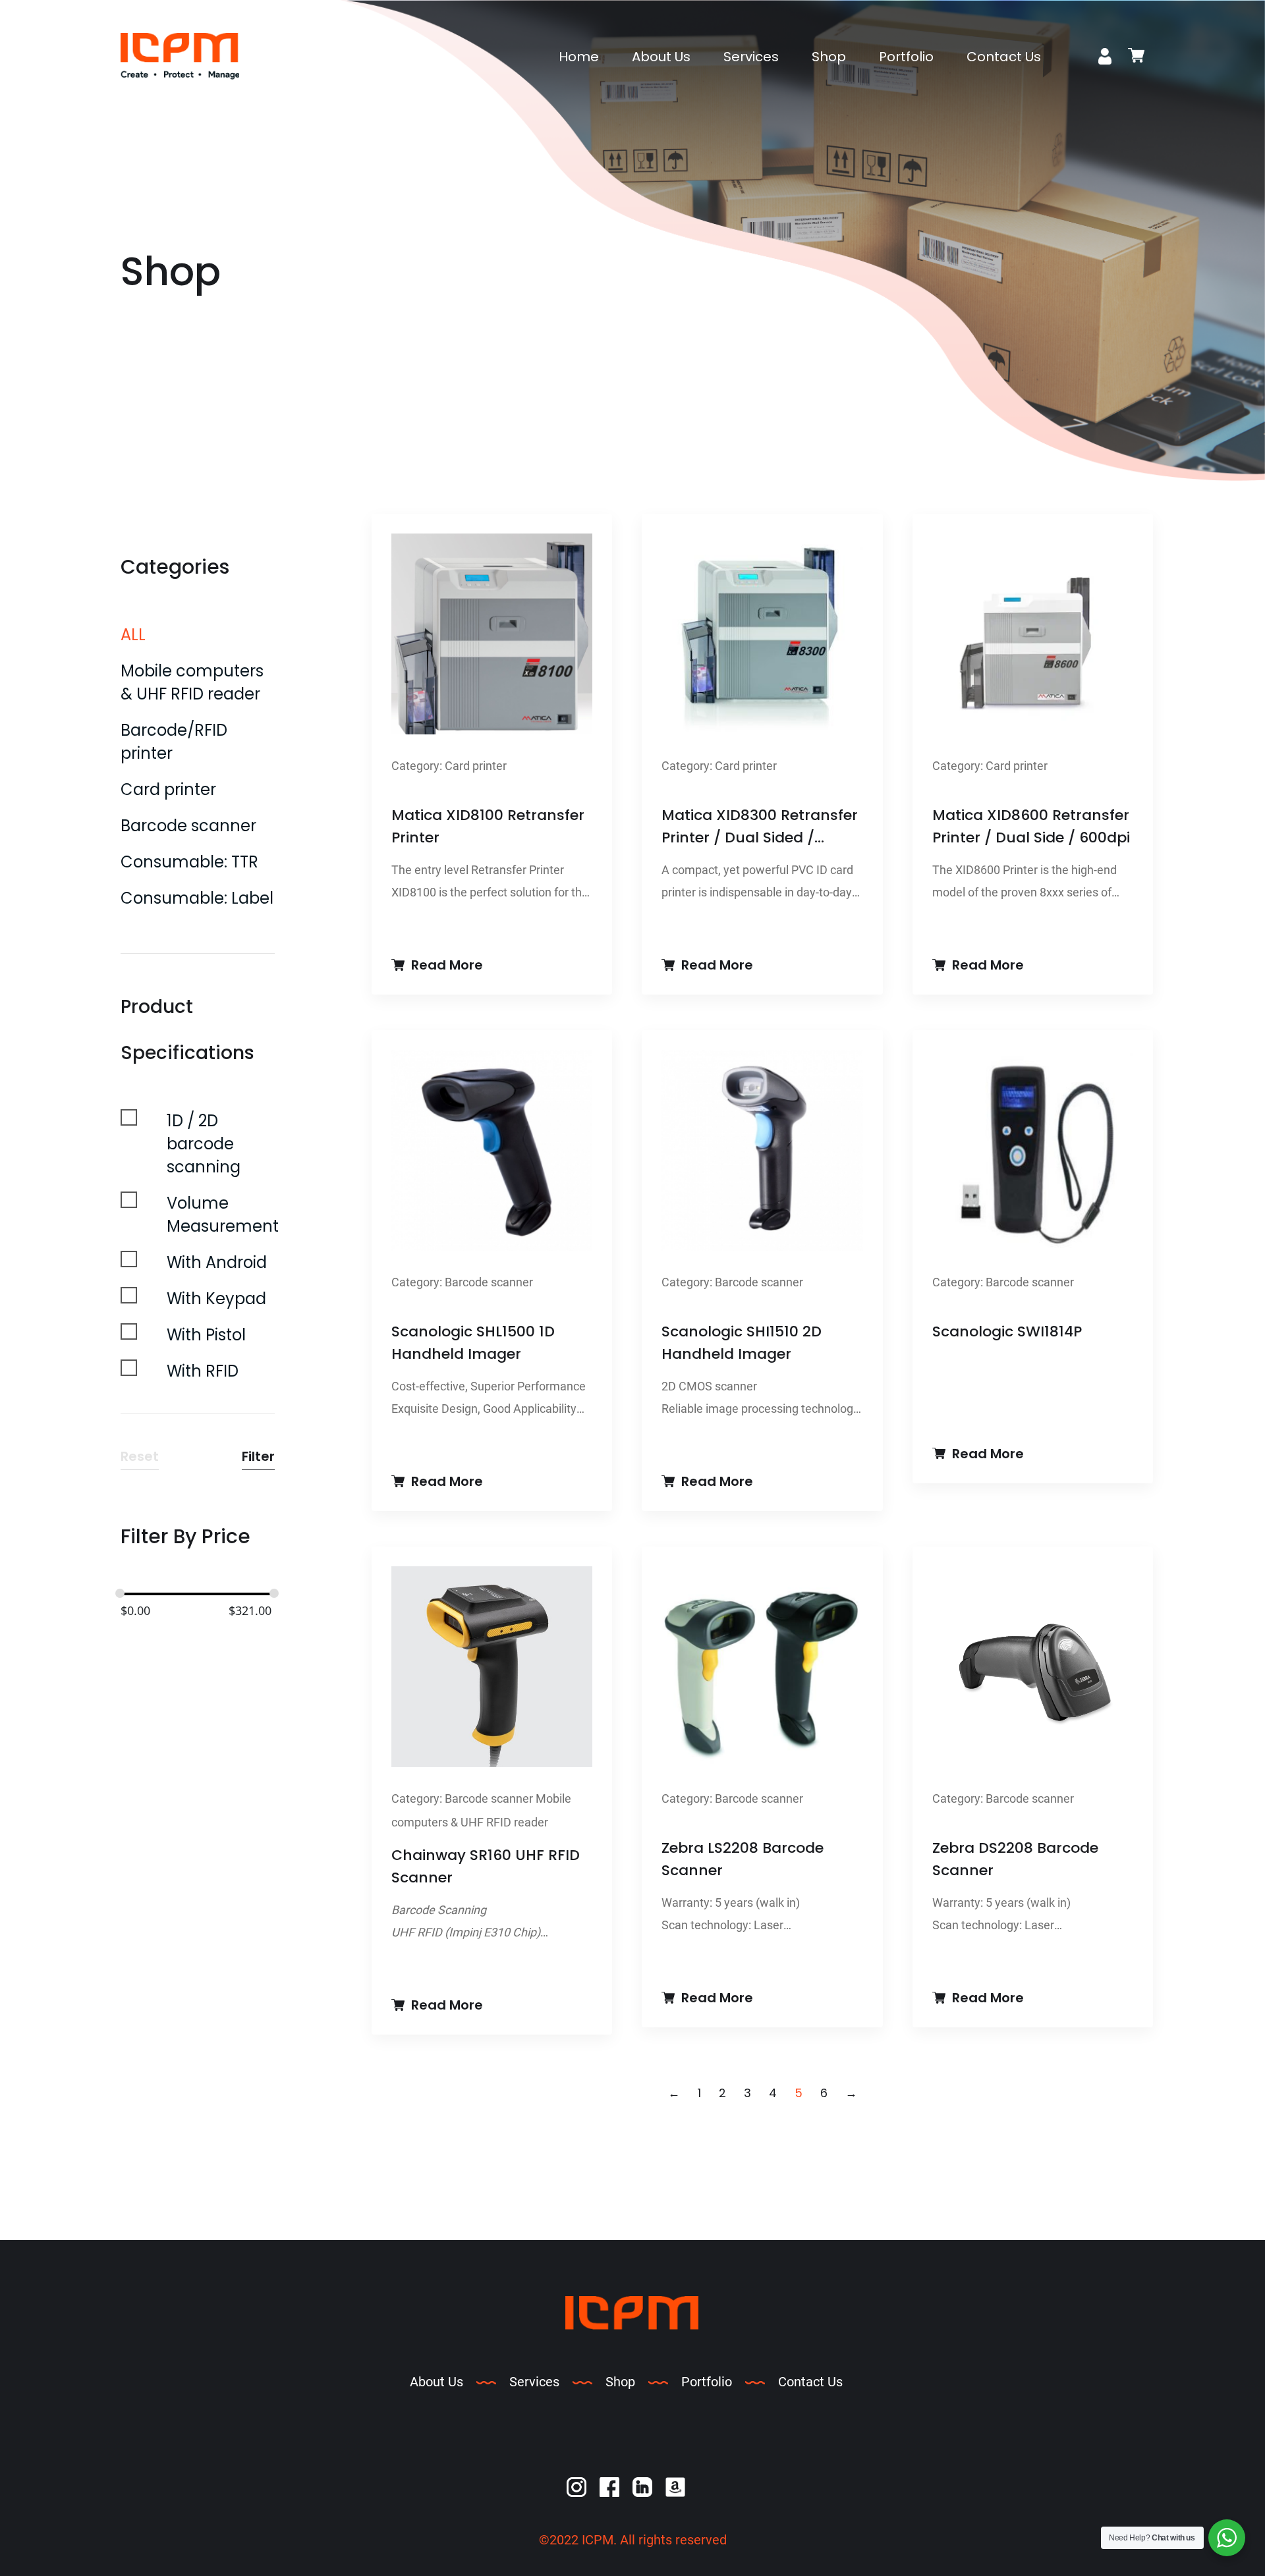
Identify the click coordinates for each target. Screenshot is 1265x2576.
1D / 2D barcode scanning (204, 1144)
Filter (258, 1456)
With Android (217, 1262)
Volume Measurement (223, 1215)
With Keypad (216, 1299)
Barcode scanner (188, 826)
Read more (447, 965)
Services (751, 57)
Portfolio (906, 57)
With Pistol (206, 1335)
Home (579, 57)
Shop (829, 57)
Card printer (168, 789)
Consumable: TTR (189, 862)
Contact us (1004, 57)
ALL (133, 635)
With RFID (203, 1371)
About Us (661, 57)
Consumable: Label (197, 898)
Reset (140, 1456)
